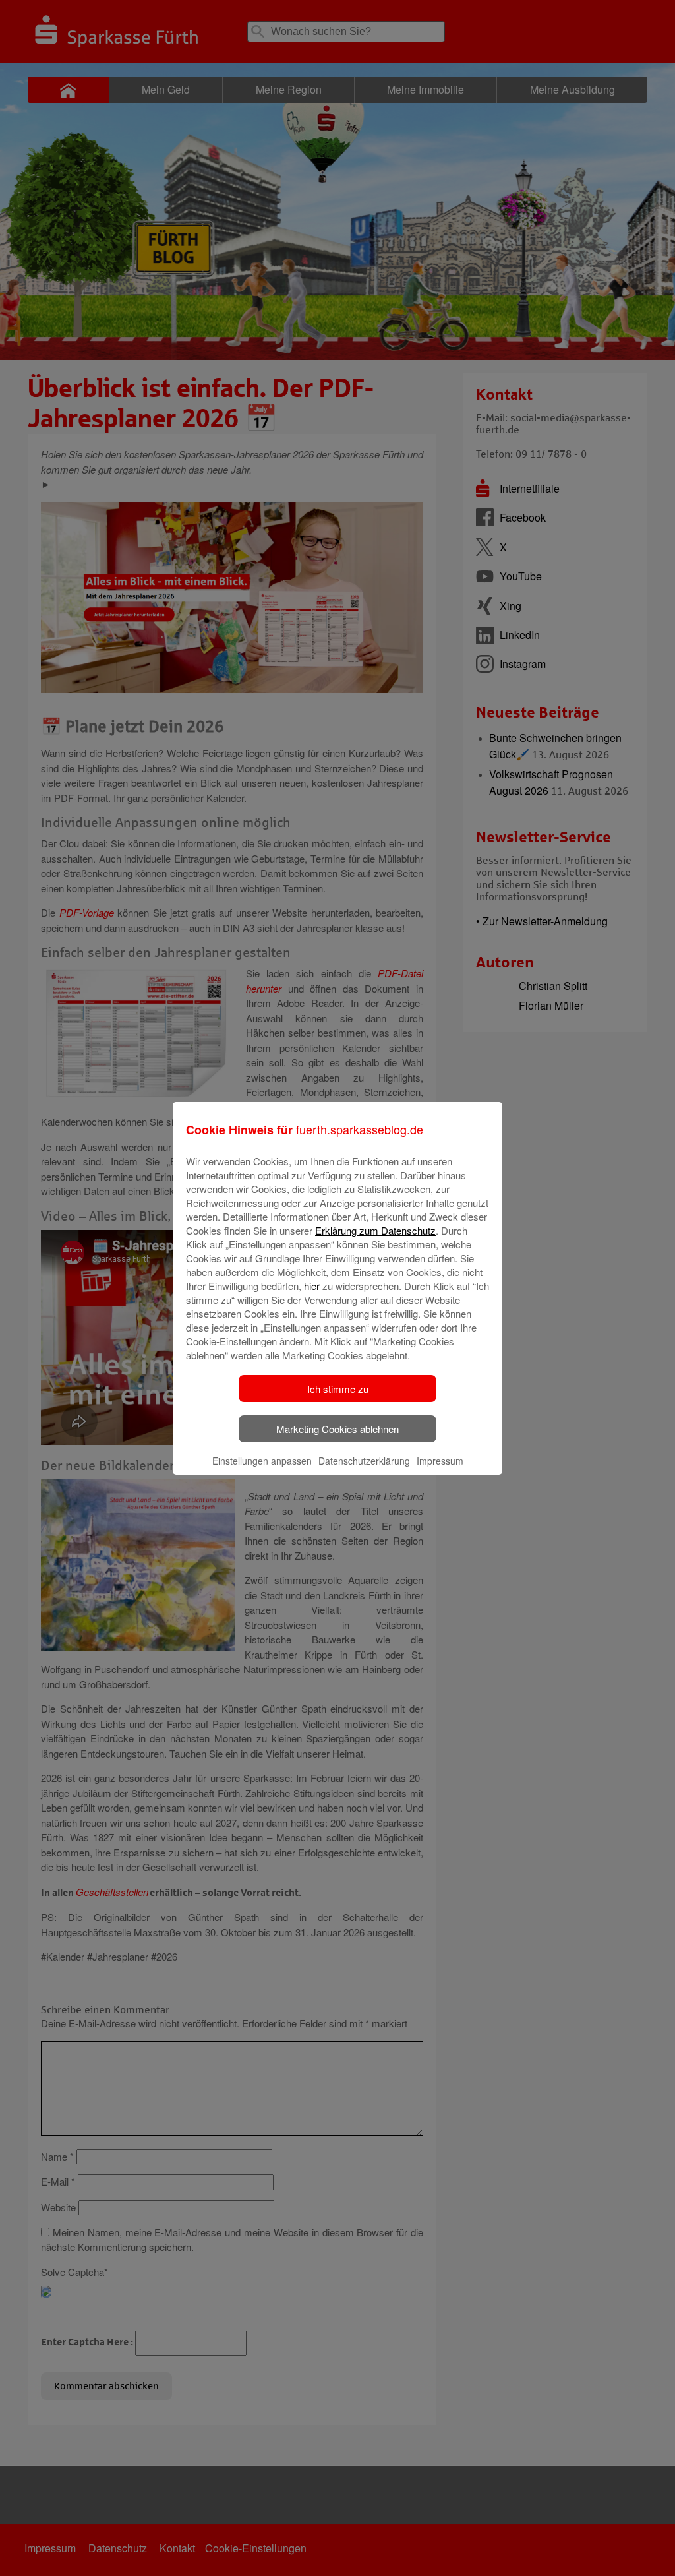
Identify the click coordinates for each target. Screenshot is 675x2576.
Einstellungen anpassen (262, 1461)
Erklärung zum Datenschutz (375, 1230)
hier (312, 1286)
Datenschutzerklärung (364, 1461)
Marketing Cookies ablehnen (337, 1429)
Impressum (440, 1461)
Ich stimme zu (338, 1389)
